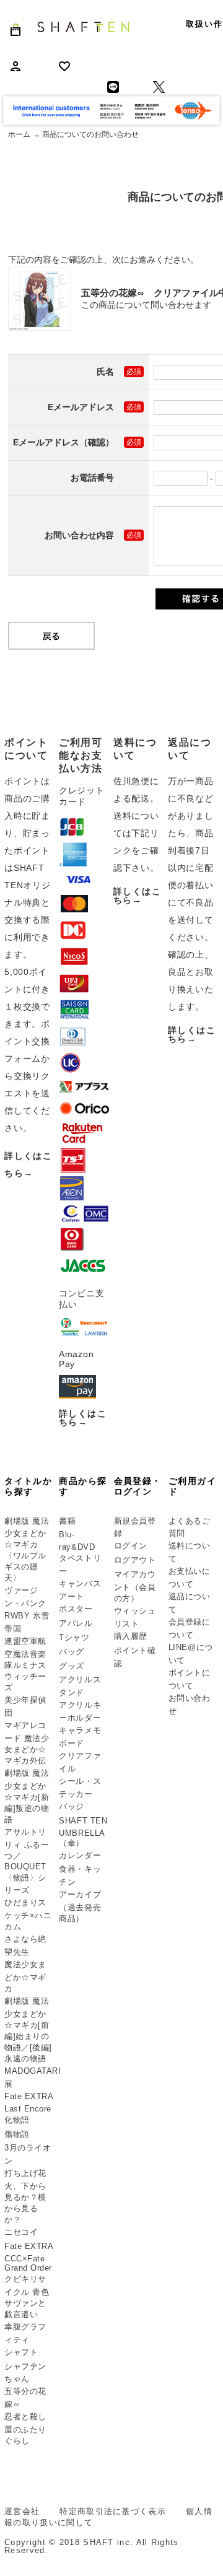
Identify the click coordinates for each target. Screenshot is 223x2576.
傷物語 (17, 2134)
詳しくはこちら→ (83, 1418)
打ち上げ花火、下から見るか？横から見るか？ (25, 2196)
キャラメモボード (80, 1737)
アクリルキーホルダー (80, 1711)
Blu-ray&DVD (77, 1541)
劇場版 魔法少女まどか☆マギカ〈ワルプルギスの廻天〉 (27, 1550)
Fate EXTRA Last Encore (28, 2102)
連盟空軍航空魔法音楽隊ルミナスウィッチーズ (25, 1664)
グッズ (72, 1666)
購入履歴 (131, 1636)
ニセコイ (21, 2232)
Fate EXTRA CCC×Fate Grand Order (28, 2257)
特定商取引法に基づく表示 (113, 2511)
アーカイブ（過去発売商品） (80, 1906)
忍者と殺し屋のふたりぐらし (25, 2429)
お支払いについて (190, 1578)
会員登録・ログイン (138, 1486)
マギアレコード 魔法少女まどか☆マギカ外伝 (27, 1743)
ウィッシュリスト (135, 1617)
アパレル (76, 1623)
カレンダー (80, 1855)
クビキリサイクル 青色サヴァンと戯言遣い (27, 2297)
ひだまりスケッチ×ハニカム (28, 1915)
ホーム (19, 134)
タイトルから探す (28, 1486)
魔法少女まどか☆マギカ (25, 1976)
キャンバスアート (80, 1590)
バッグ (72, 1652)
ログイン (131, 1546)
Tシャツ (74, 1637)
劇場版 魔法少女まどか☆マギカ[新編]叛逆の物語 (27, 1796)
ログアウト (135, 1560)
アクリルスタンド (80, 1686)
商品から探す (83, 1486)
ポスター (76, 1609)
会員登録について (190, 1628)
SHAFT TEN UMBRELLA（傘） (83, 1832)
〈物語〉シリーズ (25, 1884)
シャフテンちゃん (25, 2373)
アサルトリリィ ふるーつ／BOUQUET (27, 1849)
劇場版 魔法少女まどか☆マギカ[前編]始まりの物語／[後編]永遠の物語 (28, 2030)
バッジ (72, 1806)
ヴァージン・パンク (25, 1597)
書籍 (67, 1521)
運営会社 (22, 2511)
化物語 (17, 2120)
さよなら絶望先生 (25, 1945)
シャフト (21, 2352)
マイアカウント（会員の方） (135, 1586)
